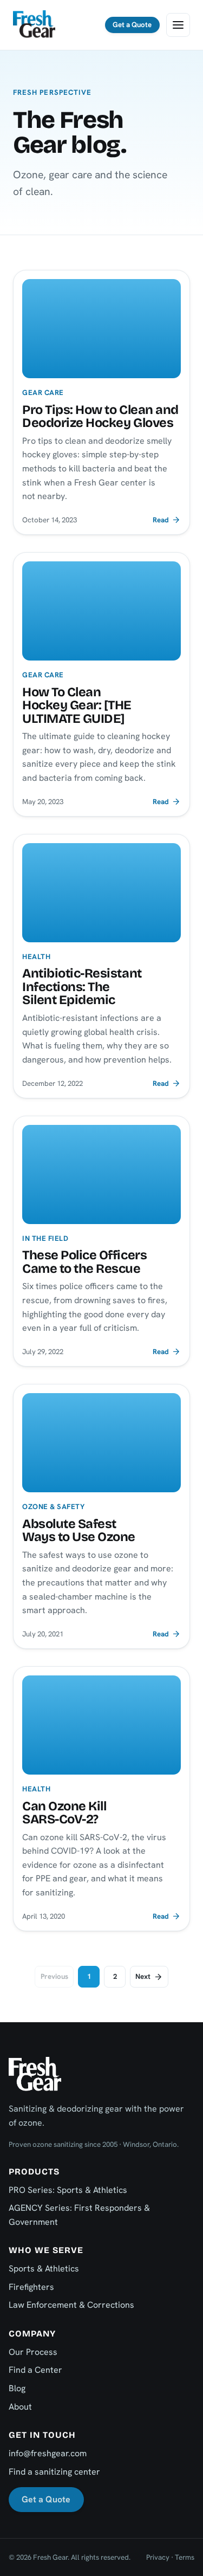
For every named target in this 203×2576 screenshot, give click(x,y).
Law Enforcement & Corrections (71, 2305)
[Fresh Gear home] (34, 25)
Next (143, 1976)
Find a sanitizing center (54, 2472)
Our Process (33, 2352)
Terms (185, 2557)
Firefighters (31, 2287)
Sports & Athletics (44, 2268)
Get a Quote (132, 25)
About (20, 2407)
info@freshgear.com (48, 2453)
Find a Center (35, 2370)
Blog (17, 2388)
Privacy (158, 2557)
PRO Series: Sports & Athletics (68, 2190)
